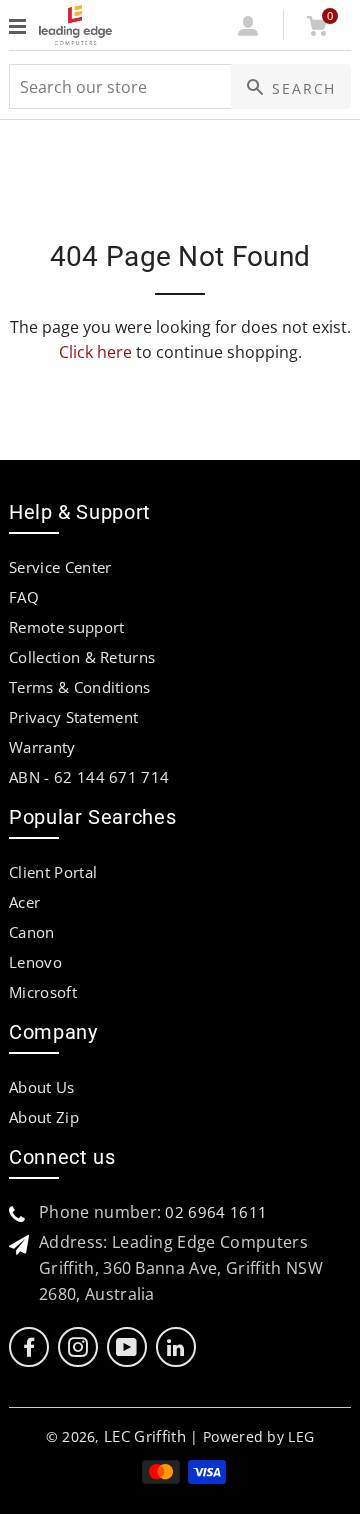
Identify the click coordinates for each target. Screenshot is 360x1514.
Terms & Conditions (80, 687)
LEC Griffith (145, 1436)
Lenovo (35, 962)
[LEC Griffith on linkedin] (175, 1347)
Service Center (60, 567)
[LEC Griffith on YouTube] (126, 1347)
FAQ (24, 597)
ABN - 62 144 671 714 (89, 777)
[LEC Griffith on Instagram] (78, 1347)
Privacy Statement (73, 717)
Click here (95, 352)
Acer (24, 902)
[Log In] (248, 30)
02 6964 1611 (216, 1212)
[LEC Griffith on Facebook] (29, 1347)
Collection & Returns (82, 657)
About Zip (44, 1117)
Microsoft (43, 992)
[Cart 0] (316, 30)
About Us (42, 1087)
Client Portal (53, 872)
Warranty (42, 747)
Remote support (66, 627)
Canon (32, 932)
